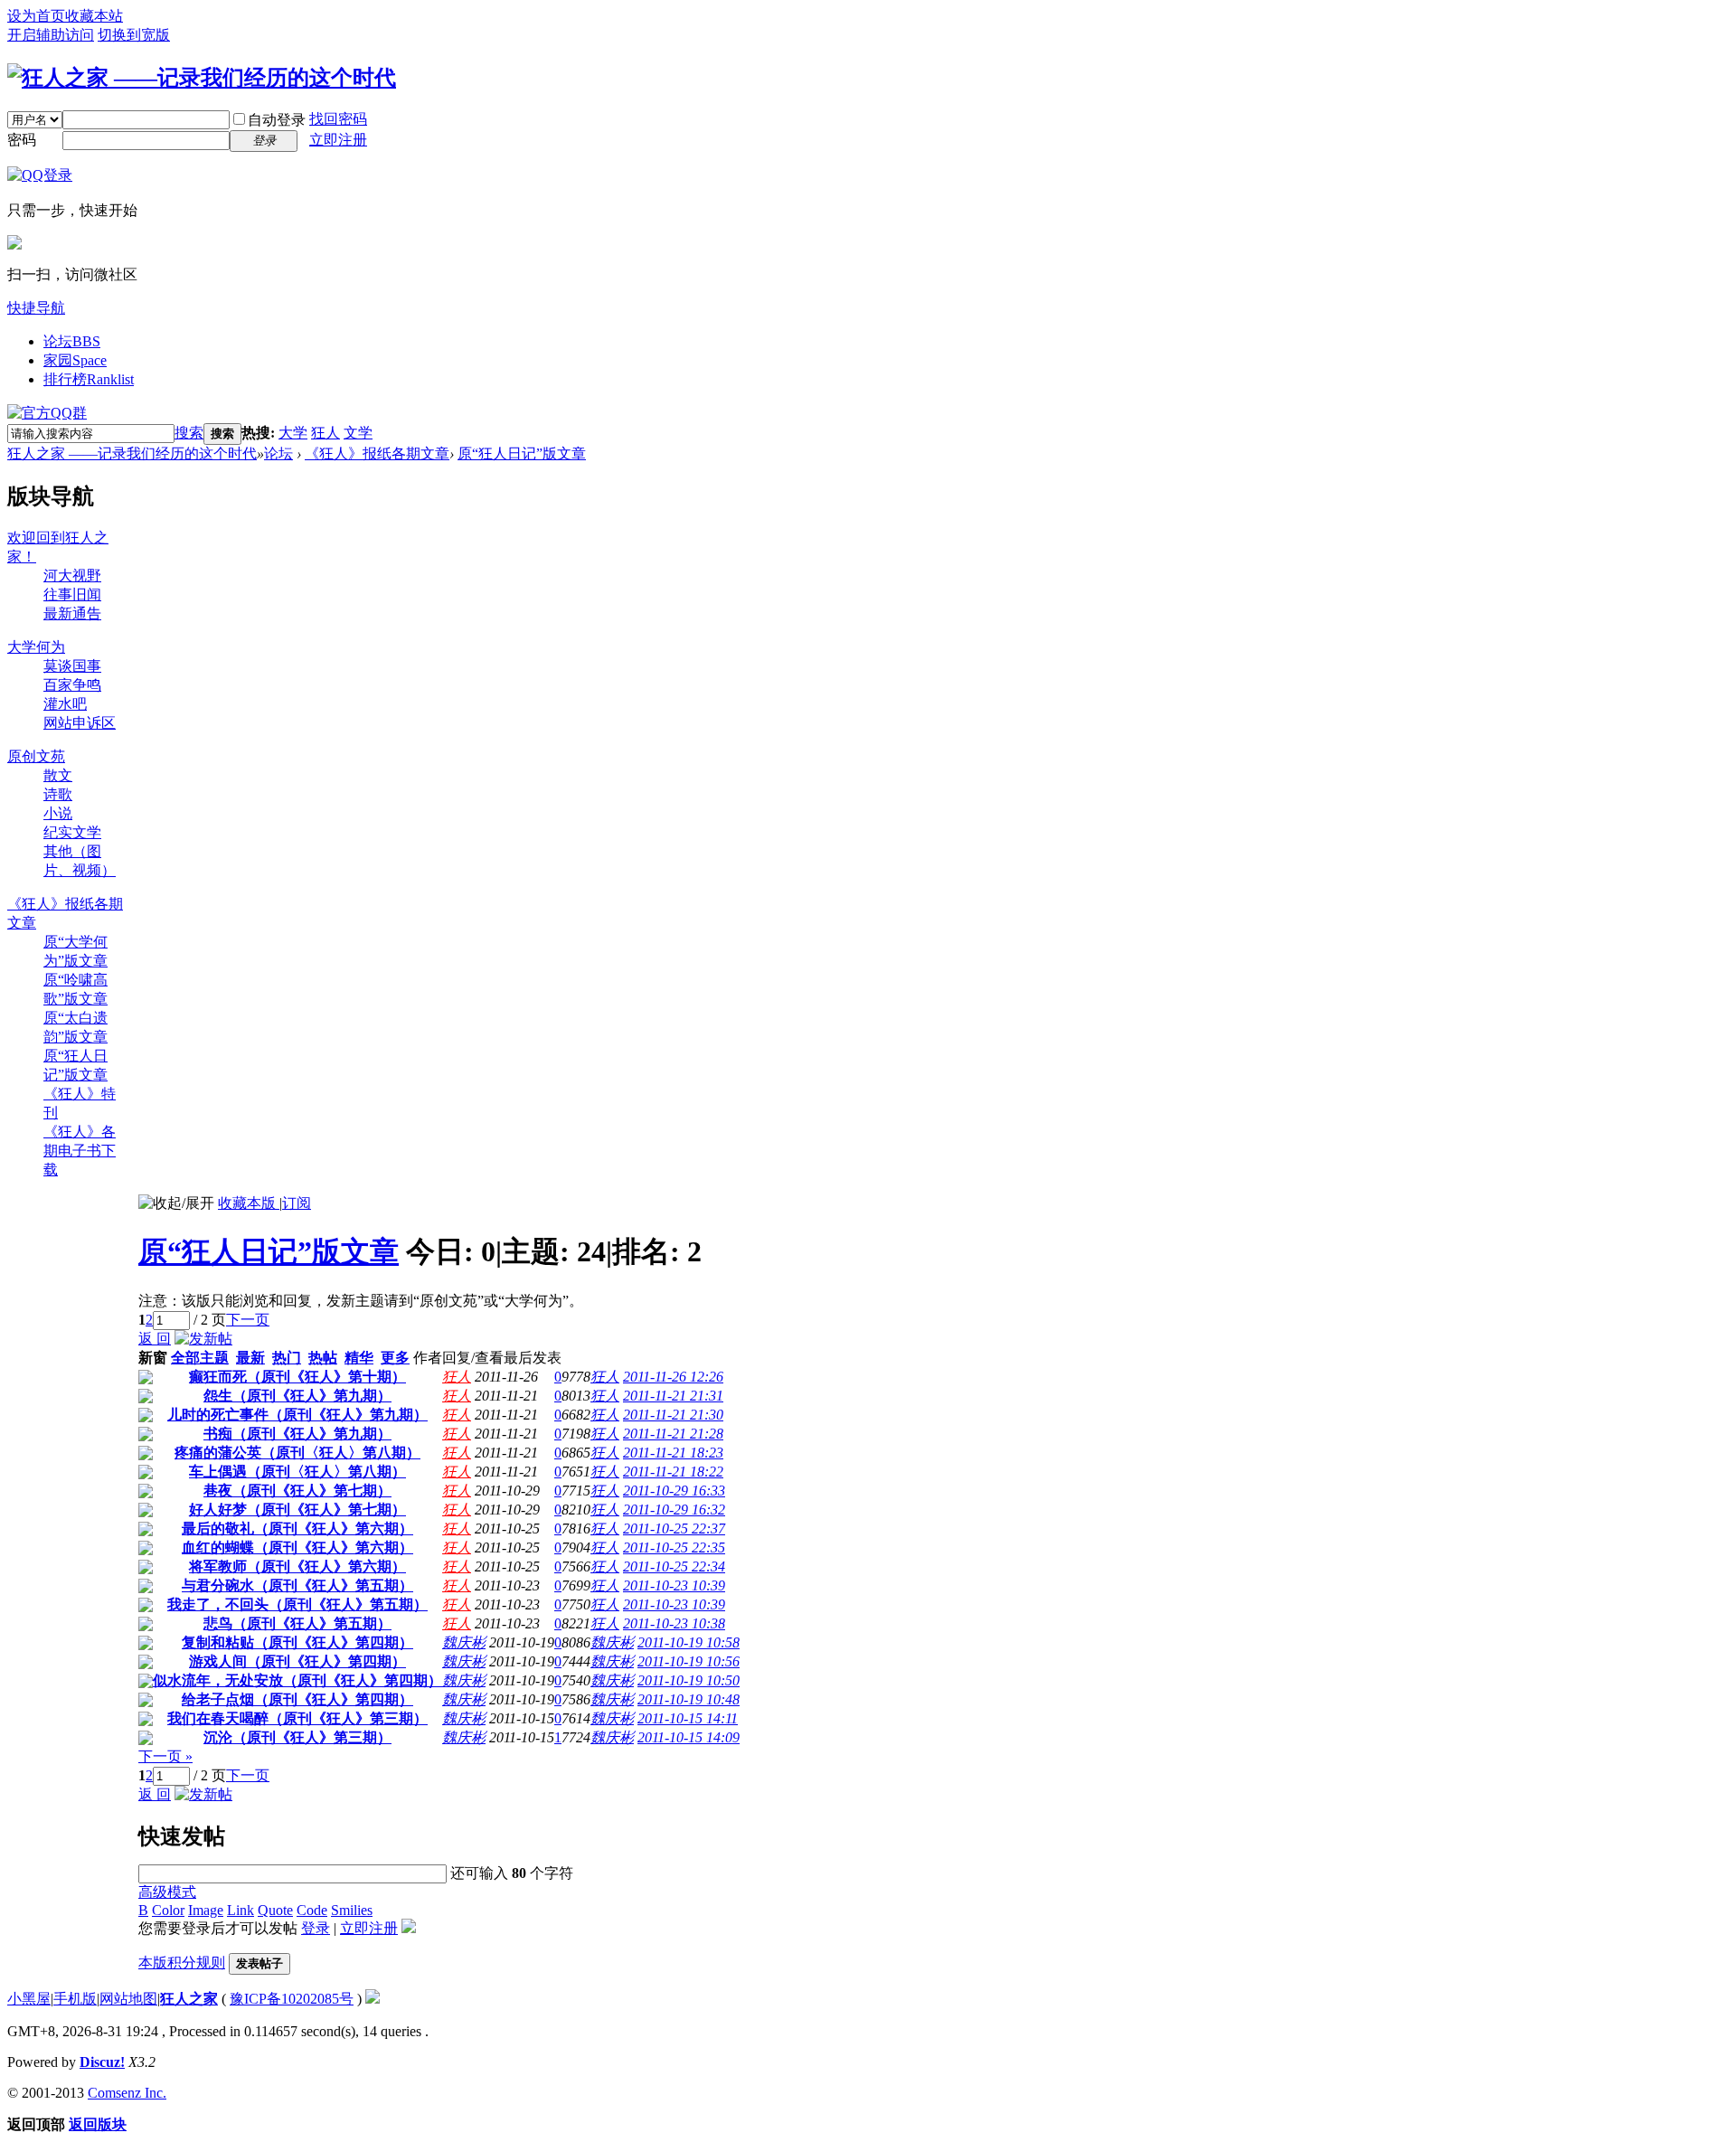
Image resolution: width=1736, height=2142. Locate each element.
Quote (275, 1910)
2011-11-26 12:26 (673, 1377)
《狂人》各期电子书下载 (80, 1151)
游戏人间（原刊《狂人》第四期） (297, 1661)
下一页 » (165, 1756)
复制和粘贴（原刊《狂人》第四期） (297, 1642)
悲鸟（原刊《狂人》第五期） (297, 1623)
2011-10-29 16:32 (674, 1510)
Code (312, 1910)
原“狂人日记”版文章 (522, 453)
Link (241, 1910)
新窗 (153, 1358)
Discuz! (102, 2062)
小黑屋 (29, 1999)
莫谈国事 (72, 666)
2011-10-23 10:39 (674, 1585)
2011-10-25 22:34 (674, 1566)
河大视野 (72, 576)
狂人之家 (189, 1999)
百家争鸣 (72, 685)
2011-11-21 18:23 (673, 1453)
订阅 (297, 1203)
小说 (58, 813)
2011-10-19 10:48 (689, 1699)
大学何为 (36, 647)
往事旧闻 (72, 594)
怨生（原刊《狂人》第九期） (297, 1396)
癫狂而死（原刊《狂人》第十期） (297, 1377)
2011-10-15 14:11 (688, 1718)
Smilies (352, 1910)
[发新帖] (203, 1339)
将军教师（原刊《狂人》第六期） (297, 1566)
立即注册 (338, 140)
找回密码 (338, 119)
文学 (358, 433)
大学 (293, 433)
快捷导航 (36, 308)
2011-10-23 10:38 (674, 1623)
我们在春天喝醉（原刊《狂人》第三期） (297, 1718)
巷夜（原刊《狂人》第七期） (297, 1491)
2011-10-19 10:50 (689, 1680)
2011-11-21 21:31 (673, 1396)
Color (168, 1910)
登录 (316, 1928)
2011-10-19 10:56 (689, 1661)
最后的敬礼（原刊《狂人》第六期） (297, 1529)
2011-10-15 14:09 (689, 1737)
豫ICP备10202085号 (292, 1999)
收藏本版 (249, 1203)
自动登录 (277, 120)
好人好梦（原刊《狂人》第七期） (297, 1510)
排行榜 (89, 379)
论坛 (72, 341)
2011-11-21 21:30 (673, 1415)
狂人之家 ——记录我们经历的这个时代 (132, 453)
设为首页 (36, 16)
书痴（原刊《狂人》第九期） (297, 1434)
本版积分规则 (182, 1963)
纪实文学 (72, 832)
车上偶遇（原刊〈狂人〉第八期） (297, 1472)
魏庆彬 (464, 1642)
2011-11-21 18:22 (673, 1472)
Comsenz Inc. (127, 2093)
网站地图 (128, 1999)
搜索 (189, 433)
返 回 (155, 1339)
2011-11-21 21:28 (673, 1434)
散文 (58, 775)
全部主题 (200, 1358)
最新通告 (72, 613)
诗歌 (58, 794)
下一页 (248, 1320)
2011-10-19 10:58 (689, 1642)
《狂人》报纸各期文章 (377, 453)
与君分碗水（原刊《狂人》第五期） (297, 1585)
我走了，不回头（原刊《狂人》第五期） (297, 1604)
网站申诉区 (80, 723)
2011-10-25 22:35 (674, 1548)
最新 (250, 1358)
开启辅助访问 (51, 35)
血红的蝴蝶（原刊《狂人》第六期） (297, 1548)
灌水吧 (65, 704)
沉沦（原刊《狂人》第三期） (297, 1737)
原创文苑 (36, 756)
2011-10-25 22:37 (674, 1529)
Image (206, 1910)
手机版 (75, 1999)
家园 (75, 360)
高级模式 (167, 1892)
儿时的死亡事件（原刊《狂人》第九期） (297, 1415)
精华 (359, 1358)
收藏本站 (94, 16)
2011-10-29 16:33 (674, 1491)
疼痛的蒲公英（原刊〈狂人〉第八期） (297, 1453)
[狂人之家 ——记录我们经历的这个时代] (202, 78)
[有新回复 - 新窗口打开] (146, 1379)
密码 (22, 140)
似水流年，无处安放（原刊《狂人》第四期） (297, 1680)
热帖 (323, 1358)
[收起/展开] (176, 1204)
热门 (287, 1358)
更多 (395, 1358)
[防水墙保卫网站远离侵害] (373, 1999)
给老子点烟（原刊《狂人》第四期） (297, 1699)
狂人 (325, 433)
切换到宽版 (134, 35)
